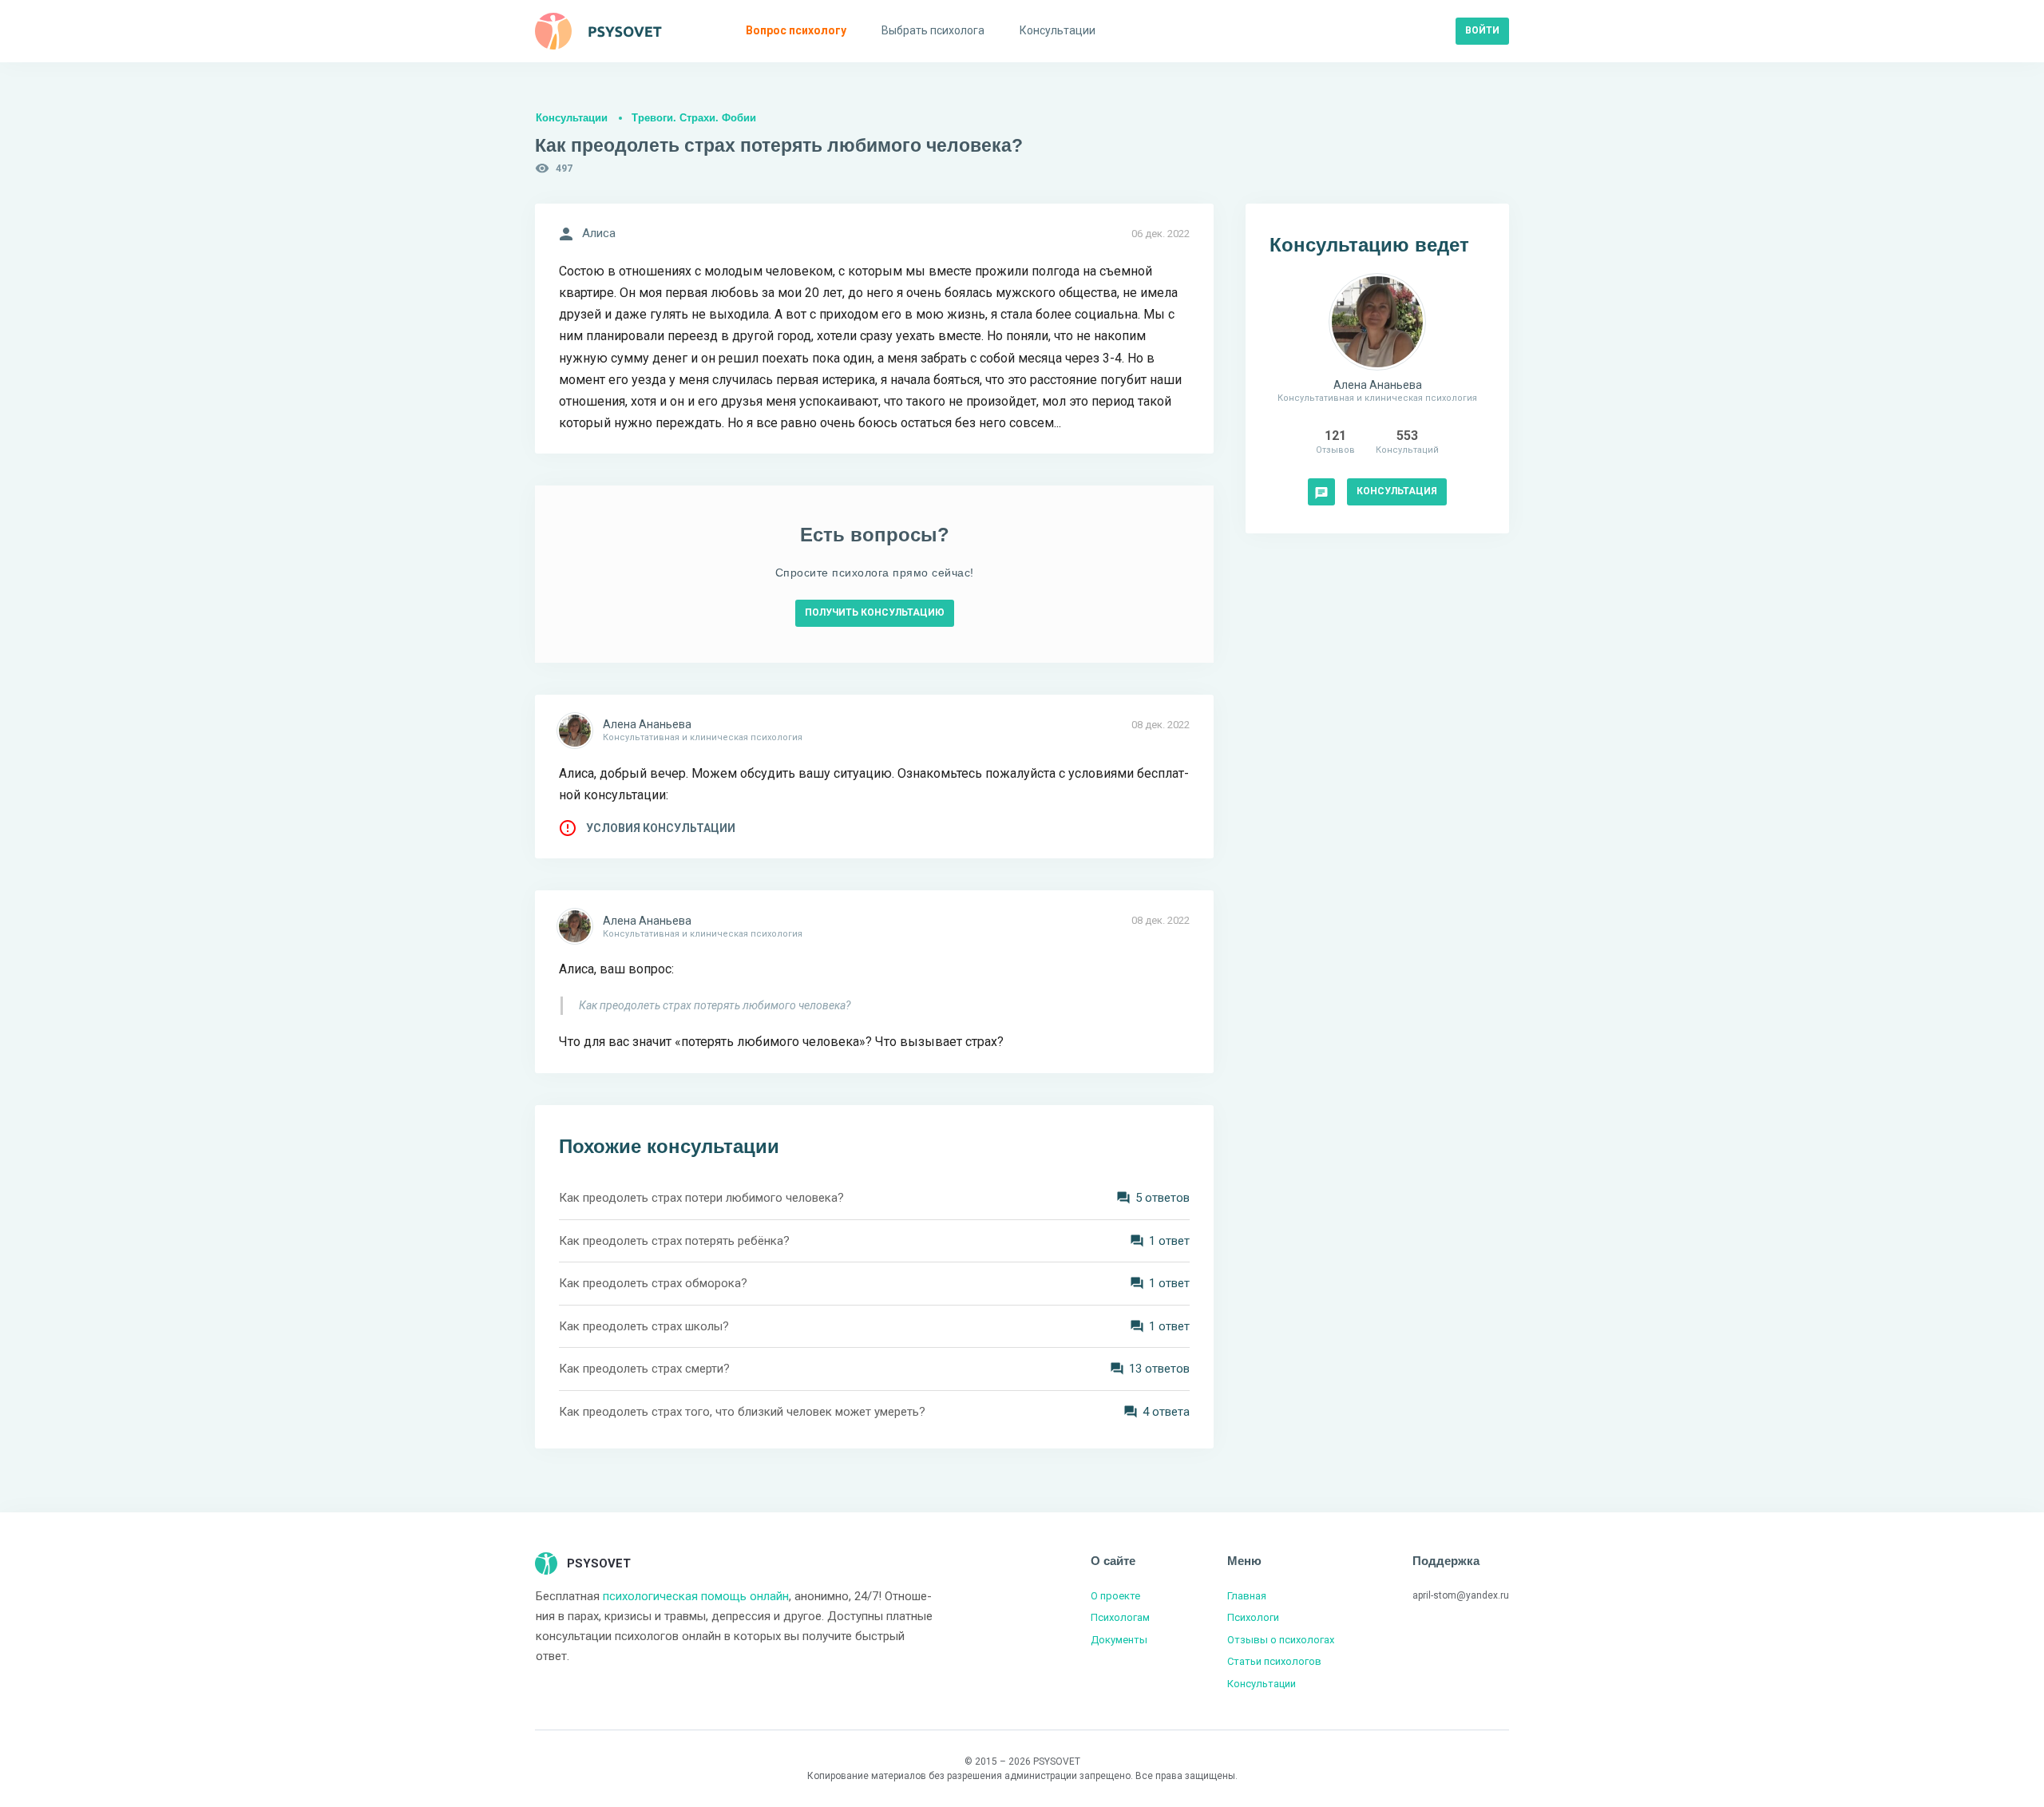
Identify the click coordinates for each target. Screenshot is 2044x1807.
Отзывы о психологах (1281, 1640)
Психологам (1120, 1617)
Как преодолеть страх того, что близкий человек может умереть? (742, 1412)
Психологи (1253, 1617)
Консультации (572, 118)
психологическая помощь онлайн (696, 1596)
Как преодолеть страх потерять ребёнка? (674, 1241)
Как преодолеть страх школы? (644, 1326)
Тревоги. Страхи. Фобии (694, 118)
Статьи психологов (1274, 1661)
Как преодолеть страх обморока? (653, 1283)
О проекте (1115, 1596)
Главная (1247, 1596)
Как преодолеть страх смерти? (644, 1369)
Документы (1119, 1640)
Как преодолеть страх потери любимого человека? (701, 1198)
